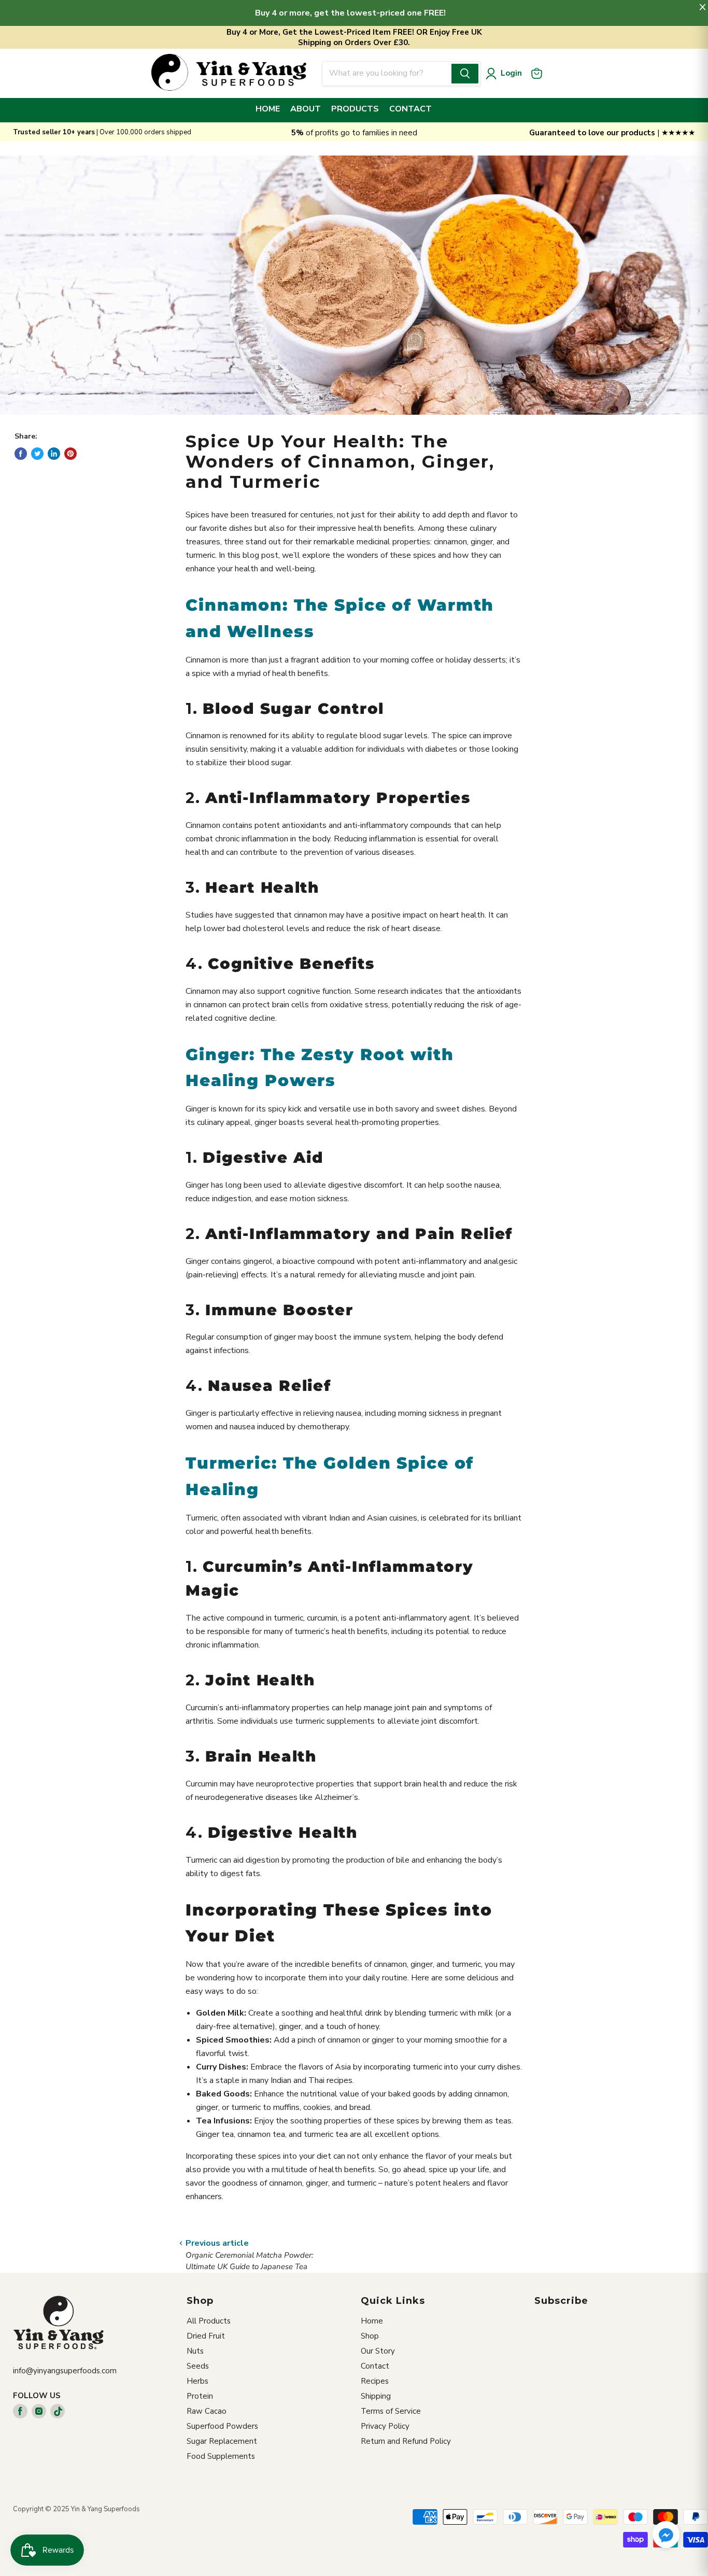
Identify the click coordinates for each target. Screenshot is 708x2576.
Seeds (198, 2366)
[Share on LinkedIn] (54, 454)
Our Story (378, 2351)
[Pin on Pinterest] (70, 454)
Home (372, 2321)
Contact (375, 2366)
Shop (370, 2336)
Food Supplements (221, 2456)
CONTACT (410, 109)
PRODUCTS (355, 109)
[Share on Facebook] (21, 454)
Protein (200, 2396)
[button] (666, 2536)
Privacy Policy (385, 2426)
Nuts (195, 2351)
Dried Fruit (206, 2336)
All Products (209, 2321)
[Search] (465, 74)
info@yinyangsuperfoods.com (65, 2371)
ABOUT (306, 109)
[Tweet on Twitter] (37, 454)
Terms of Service (391, 2411)
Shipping (376, 2396)
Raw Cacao (207, 2411)
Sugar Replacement (222, 2441)
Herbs (197, 2381)
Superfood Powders (222, 2426)
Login (511, 73)
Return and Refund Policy (406, 2441)
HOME (268, 109)
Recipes (375, 2381)
